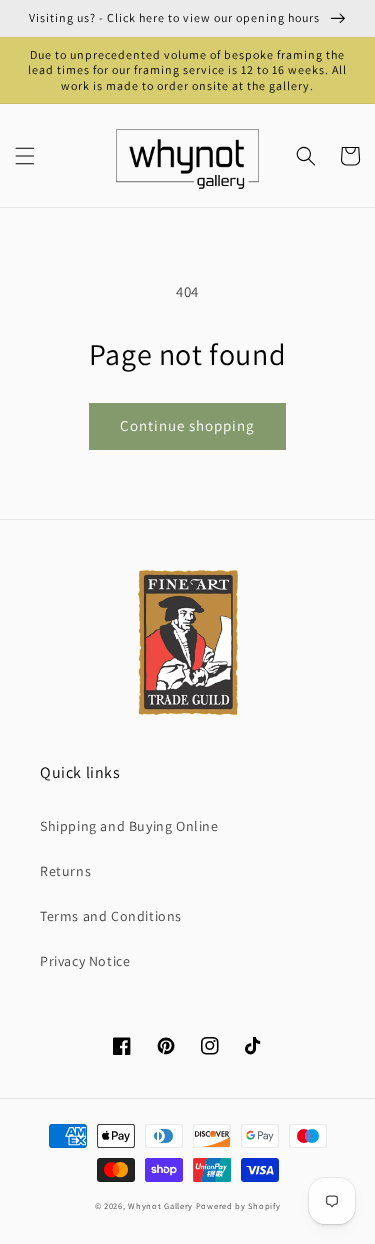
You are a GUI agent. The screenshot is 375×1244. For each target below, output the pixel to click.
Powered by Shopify (238, 1205)
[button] (25, 156)
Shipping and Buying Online (129, 826)
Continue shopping (187, 425)
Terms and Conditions (111, 916)
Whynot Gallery (160, 1205)
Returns (65, 871)
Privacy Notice (85, 961)
